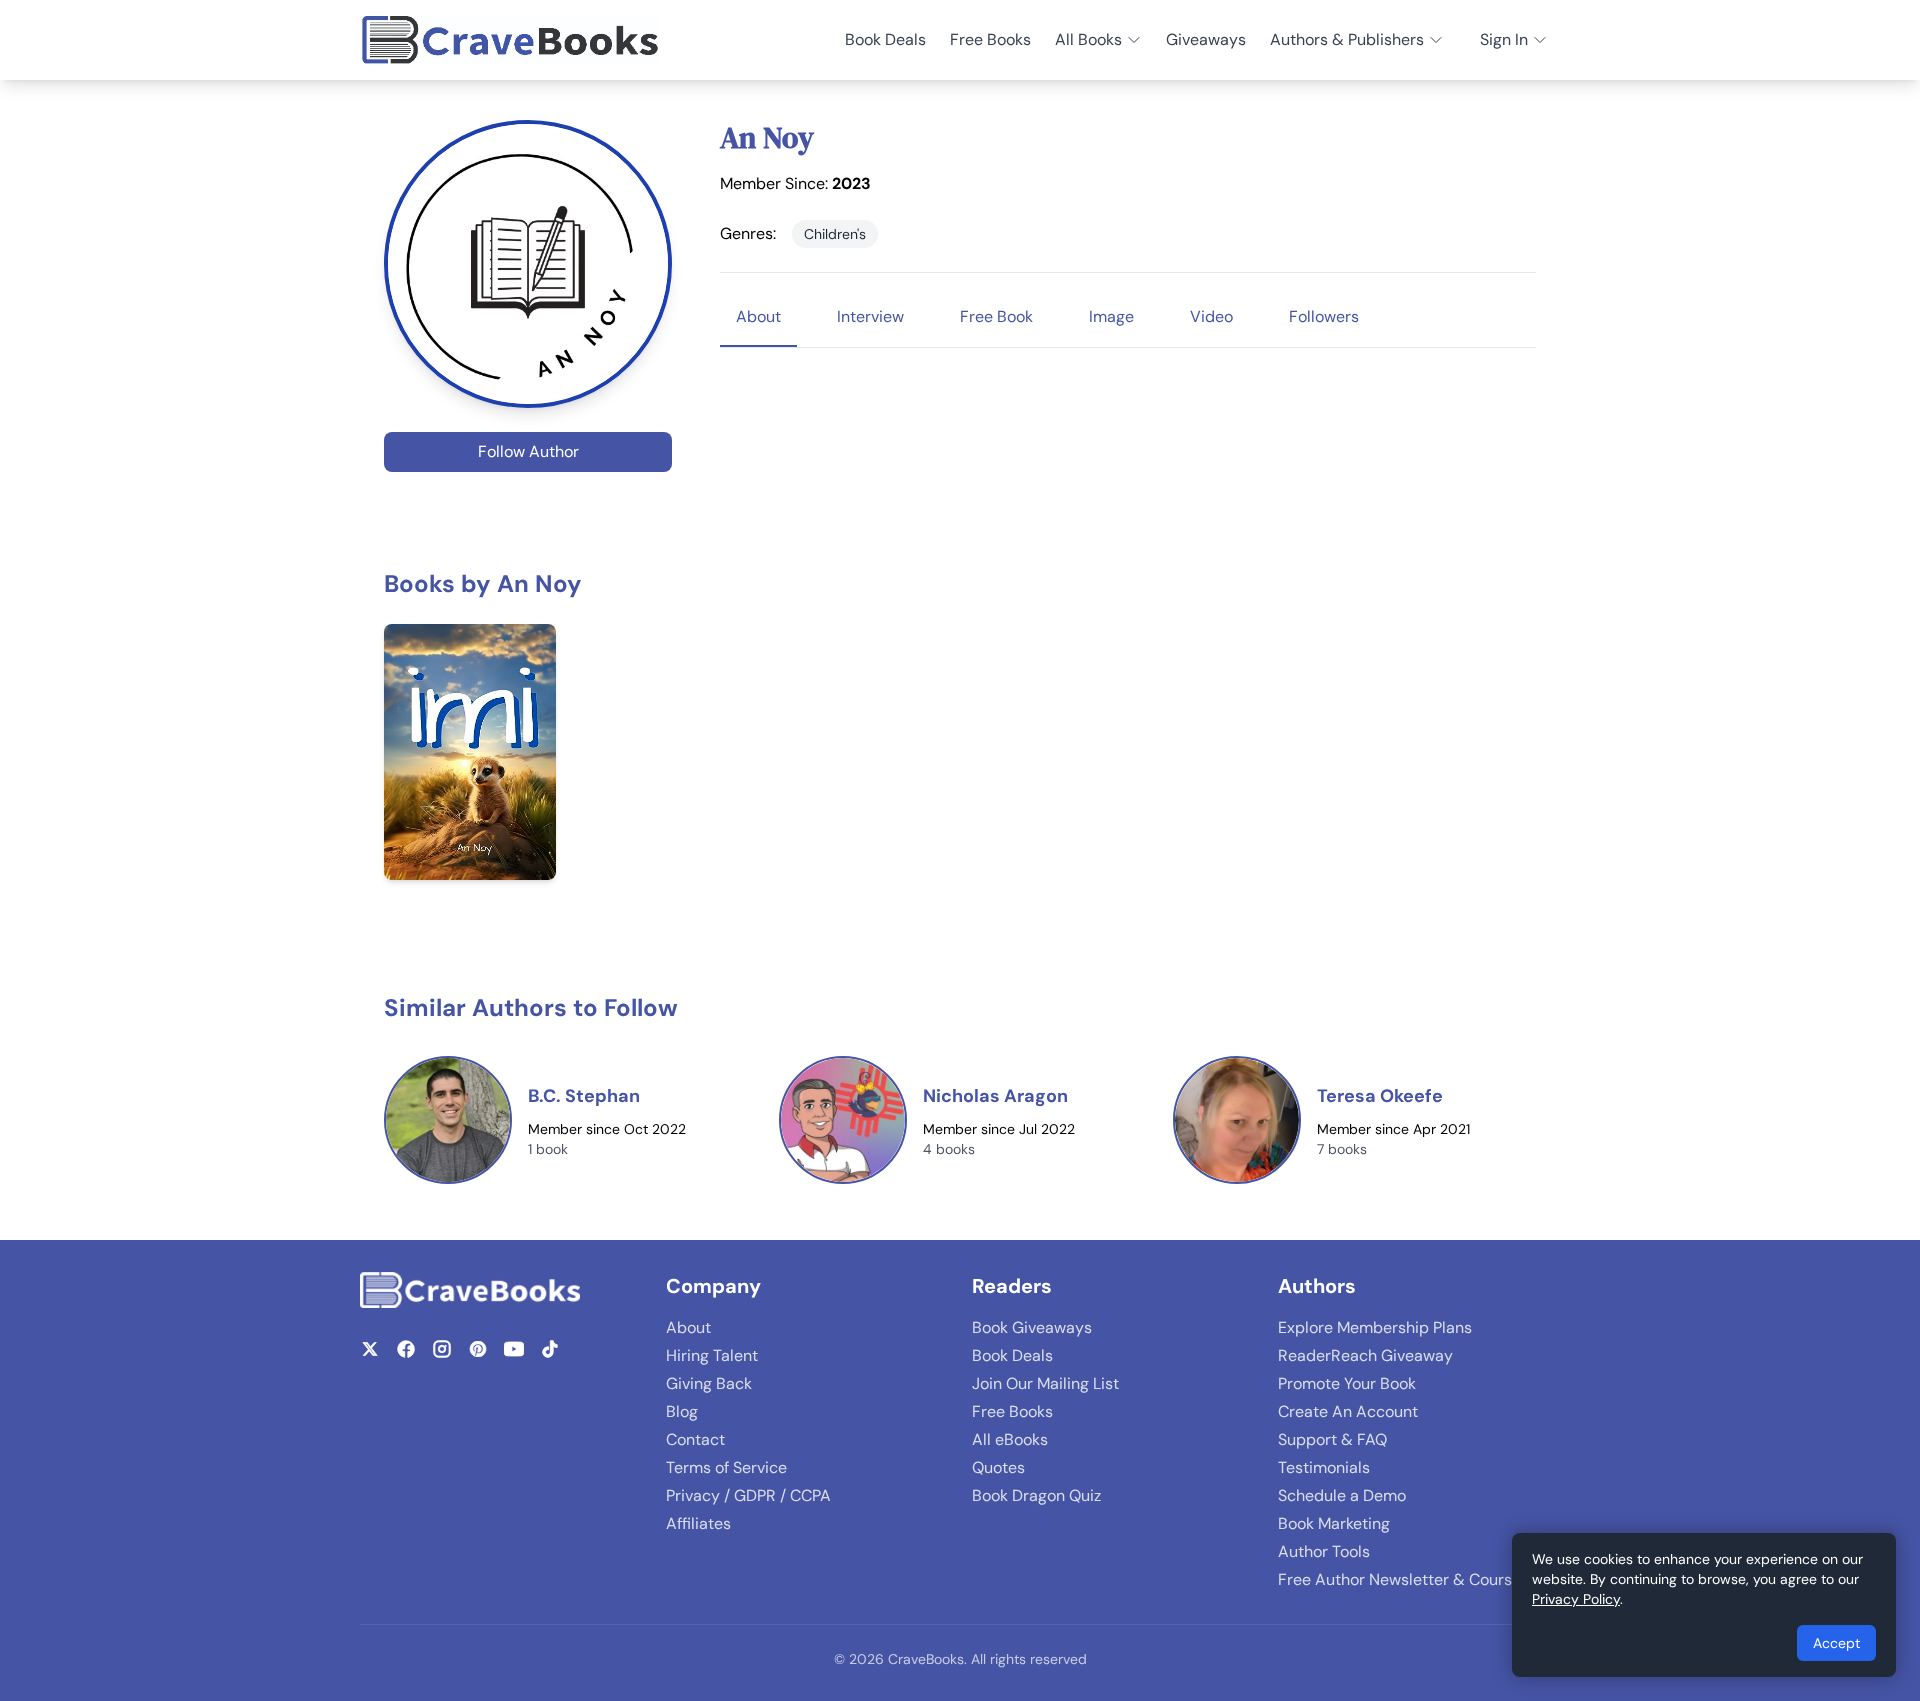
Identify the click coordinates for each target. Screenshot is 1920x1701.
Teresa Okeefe (1380, 1096)
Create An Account (1348, 1411)
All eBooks (1010, 1439)
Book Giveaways (1032, 1327)
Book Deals (885, 39)
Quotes (998, 1467)
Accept (1836, 1643)
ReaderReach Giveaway (1365, 1355)
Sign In (1504, 39)
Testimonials (1324, 1467)
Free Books (990, 39)
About (688, 1327)
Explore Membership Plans (1375, 1327)
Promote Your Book (1347, 1383)
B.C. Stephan (584, 1096)
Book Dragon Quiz (1036, 1495)
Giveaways (1206, 39)
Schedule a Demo (1342, 1495)
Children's (835, 234)
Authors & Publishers (1347, 39)
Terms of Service (726, 1467)
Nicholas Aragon (995, 1096)
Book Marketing (1334, 1523)
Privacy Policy (1576, 1599)
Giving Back (709, 1383)
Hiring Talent (712, 1355)
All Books (1088, 39)
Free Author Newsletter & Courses (1403, 1579)
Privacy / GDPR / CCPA (748, 1495)
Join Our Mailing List (1045, 1383)
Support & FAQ (1332, 1439)
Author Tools (1324, 1551)
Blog (682, 1411)
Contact (695, 1439)
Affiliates (698, 1523)
